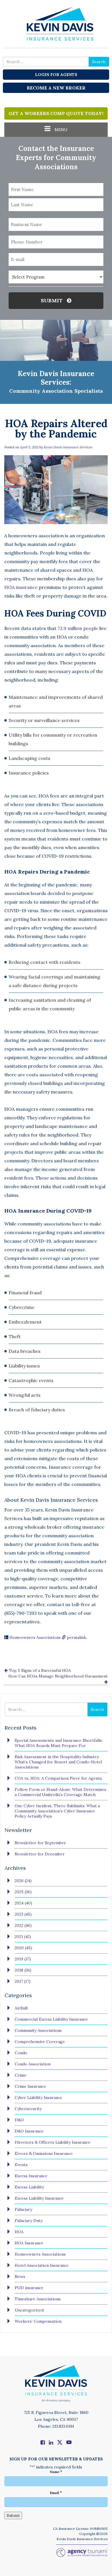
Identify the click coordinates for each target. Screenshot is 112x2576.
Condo (21, 2053)
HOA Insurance (29, 2243)
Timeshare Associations (38, 2299)
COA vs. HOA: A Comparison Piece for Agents (58, 1778)
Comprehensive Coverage (40, 2042)
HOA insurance (21, 587)
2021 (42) (23, 1937)
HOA (19, 2232)
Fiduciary (23, 2209)
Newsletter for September (40, 1843)
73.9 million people (78, 628)
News (20, 2277)
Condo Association (33, 2064)
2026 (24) (23, 1881)
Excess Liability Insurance (39, 2198)
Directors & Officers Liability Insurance (53, 2142)
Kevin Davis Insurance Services (68, 447)
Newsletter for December (40, 1854)
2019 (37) (23, 1959)
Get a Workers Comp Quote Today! (56, 113)
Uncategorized (29, 2310)
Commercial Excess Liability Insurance (51, 2019)
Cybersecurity (28, 2109)
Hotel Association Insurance (42, 2265)
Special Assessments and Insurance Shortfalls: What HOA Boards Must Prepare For (59, 1743)
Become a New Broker (56, 88)
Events (21, 2165)
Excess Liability (29, 2187)
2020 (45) (23, 1948)
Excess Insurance (31, 2176)
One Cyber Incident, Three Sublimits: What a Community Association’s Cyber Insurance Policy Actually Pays (57, 1811)
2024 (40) (23, 1903)
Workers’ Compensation (38, 2321)
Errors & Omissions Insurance (44, 2153)
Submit (52, 300)
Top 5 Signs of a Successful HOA (39, 1670)
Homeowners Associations (35, 1637)
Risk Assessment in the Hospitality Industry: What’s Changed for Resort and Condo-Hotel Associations (58, 1762)
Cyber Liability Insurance (38, 2098)
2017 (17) (23, 1981)
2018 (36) (23, 1970)
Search (99, 62)
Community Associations (38, 2030)
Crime (21, 2075)
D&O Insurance (29, 2131)
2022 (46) (23, 1925)
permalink (77, 1637)
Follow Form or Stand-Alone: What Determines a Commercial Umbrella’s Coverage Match (60, 1792)
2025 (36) (23, 1892)
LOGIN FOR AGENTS (56, 75)
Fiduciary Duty (29, 2221)
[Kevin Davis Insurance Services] (56, 23)
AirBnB (21, 2008)
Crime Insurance (30, 2086)
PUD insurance (29, 2288)
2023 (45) (23, 1914)
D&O (19, 2120)
